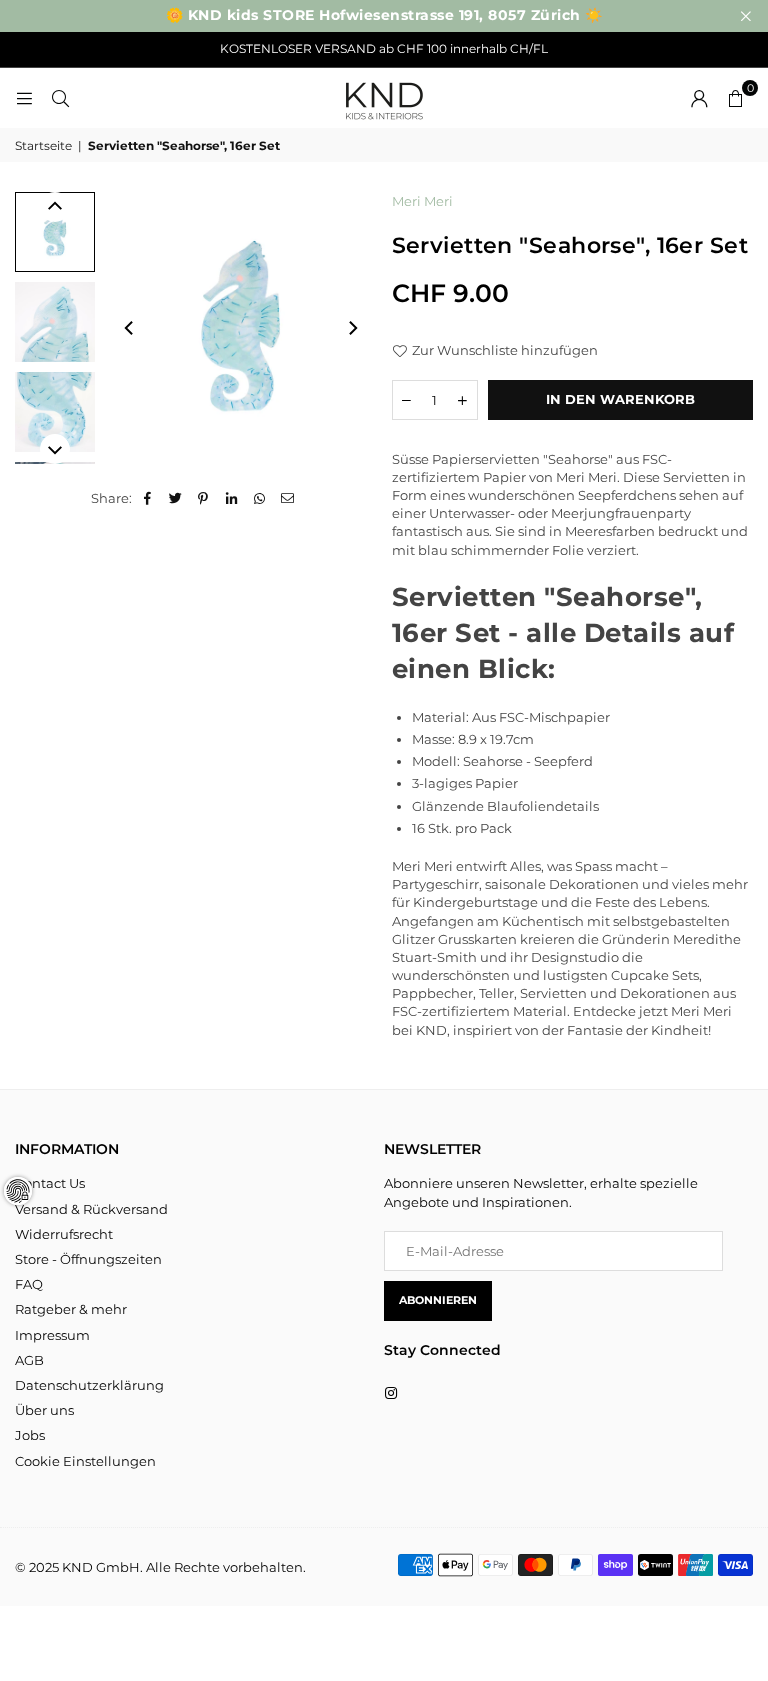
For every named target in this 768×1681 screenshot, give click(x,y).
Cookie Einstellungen (85, 1461)
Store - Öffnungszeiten (88, 1259)
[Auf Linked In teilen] (231, 498)
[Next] (352, 328)
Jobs (30, 1435)
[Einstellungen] (699, 98)
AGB (29, 1360)
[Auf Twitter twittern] (175, 498)
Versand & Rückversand (91, 1209)
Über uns (44, 1410)
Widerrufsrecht (64, 1234)
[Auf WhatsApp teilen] (259, 498)
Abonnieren (438, 1300)
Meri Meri (422, 201)
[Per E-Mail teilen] (287, 498)
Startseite (43, 145)
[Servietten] (55, 232)
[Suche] (60, 98)
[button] (735, 98)
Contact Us (50, 1183)
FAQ (29, 1284)
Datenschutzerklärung (89, 1385)
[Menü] (24, 98)
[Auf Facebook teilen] (147, 498)
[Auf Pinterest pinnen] (203, 498)
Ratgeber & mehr (71, 1309)
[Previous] (130, 328)
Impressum (52, 1335)
